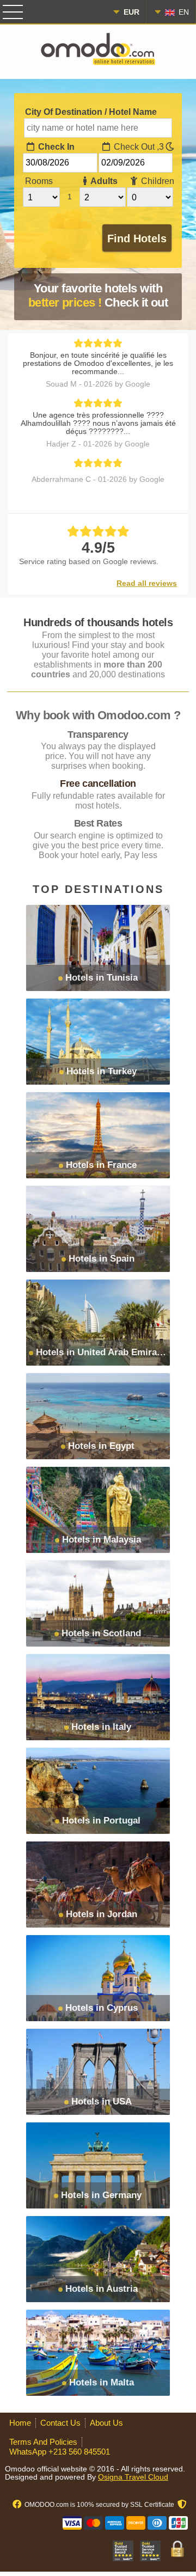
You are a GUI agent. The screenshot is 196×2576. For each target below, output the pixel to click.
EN (183, 12)
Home (20, 2423)
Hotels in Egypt (101, 1446)
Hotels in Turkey (102, 1071)
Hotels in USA (102, 2101)
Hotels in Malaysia (102, 1540)
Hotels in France (101, 1165)
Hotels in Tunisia (102, 978)
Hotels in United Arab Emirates (103, 1352)
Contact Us (60, 2423)
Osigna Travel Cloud (133, 2477)
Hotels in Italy (101, 1727)
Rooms (39, 181)
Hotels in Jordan (102, 1914)
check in (55, 147)
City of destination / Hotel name (91, 112)
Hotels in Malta (102, 2382)
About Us (106, 2423)
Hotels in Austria (102, 2289)
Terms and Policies (43, 2442)
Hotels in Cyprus (102, 2008)
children (157, 181)
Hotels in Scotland (101, 1633)
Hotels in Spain (102, 1259)
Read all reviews (147, 583)
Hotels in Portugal (101, 1821)
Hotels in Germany (101, 2195)
